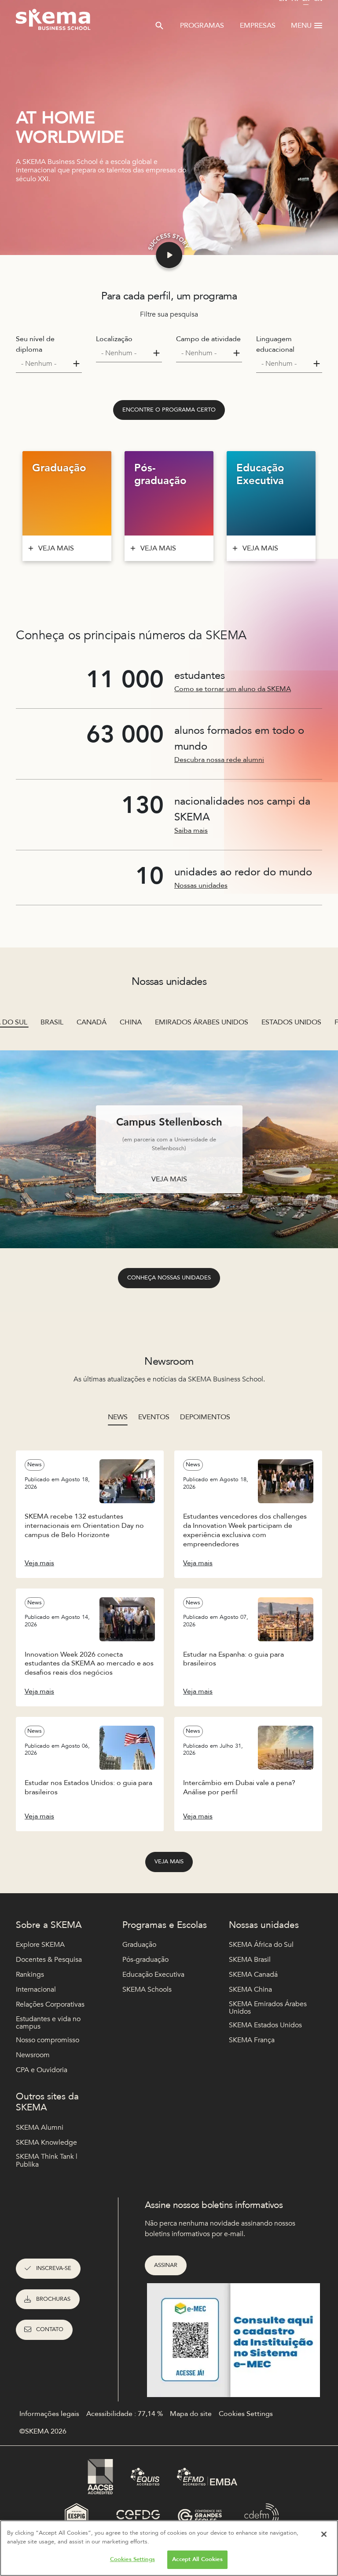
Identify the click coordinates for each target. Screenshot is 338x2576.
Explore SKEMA (40, 1945)
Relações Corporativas (50, 2004)
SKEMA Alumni (40, 2128)
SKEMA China (250, 1989)
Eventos (154, 1417)
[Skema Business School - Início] (53, 22)
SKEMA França (252, 2040)
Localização (114, 339)
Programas (202, 26)
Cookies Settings (132, 2559)
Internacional (36, 1989)
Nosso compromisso (48, 2040)
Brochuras (53, 2299)
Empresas (258, 26)
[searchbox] (45, 364)
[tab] (118, 1417)
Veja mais (169, 1862)
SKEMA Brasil (250, 1960)
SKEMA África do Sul (261, 1945)
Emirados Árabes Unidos (202, 1022)
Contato (50, 2329)
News (118, 1417)
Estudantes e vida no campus (48, 2023)
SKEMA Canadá (253, 1975)
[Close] (324, 2534)
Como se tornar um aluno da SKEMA (233, 689)
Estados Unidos (291, 1022)
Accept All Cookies (197, 2559)
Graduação (139, 1945)
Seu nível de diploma (35, 344)
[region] (169, 2548)
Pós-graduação (145, 1960)
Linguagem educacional (275, 344)
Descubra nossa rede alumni (219, 760)
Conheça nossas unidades (169, 1278)
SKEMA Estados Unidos (265, 2025)
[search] (159, 26)
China (131, 1022)
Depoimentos (205, 1417)
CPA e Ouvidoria (42, 2070)
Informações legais (49, 2414)
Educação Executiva (153, 1975)
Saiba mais (191, 831)
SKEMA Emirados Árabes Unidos (268, 2008)
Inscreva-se (54, 2268)
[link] (169, 410)
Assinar (166, 2265)
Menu (301, 26)
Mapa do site (191, 2414)
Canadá (92, 1022)
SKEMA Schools (147, 1989)
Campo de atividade (208, 339)
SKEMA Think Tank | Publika (47, 2161)
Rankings (30, 1975)
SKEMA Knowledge (46, 2142)
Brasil (52, 1022)
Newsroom (33, 2055)
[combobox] (49, 364)
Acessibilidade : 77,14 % (125, 2414)
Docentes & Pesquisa (49, 1960)
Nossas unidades (201, 885)
